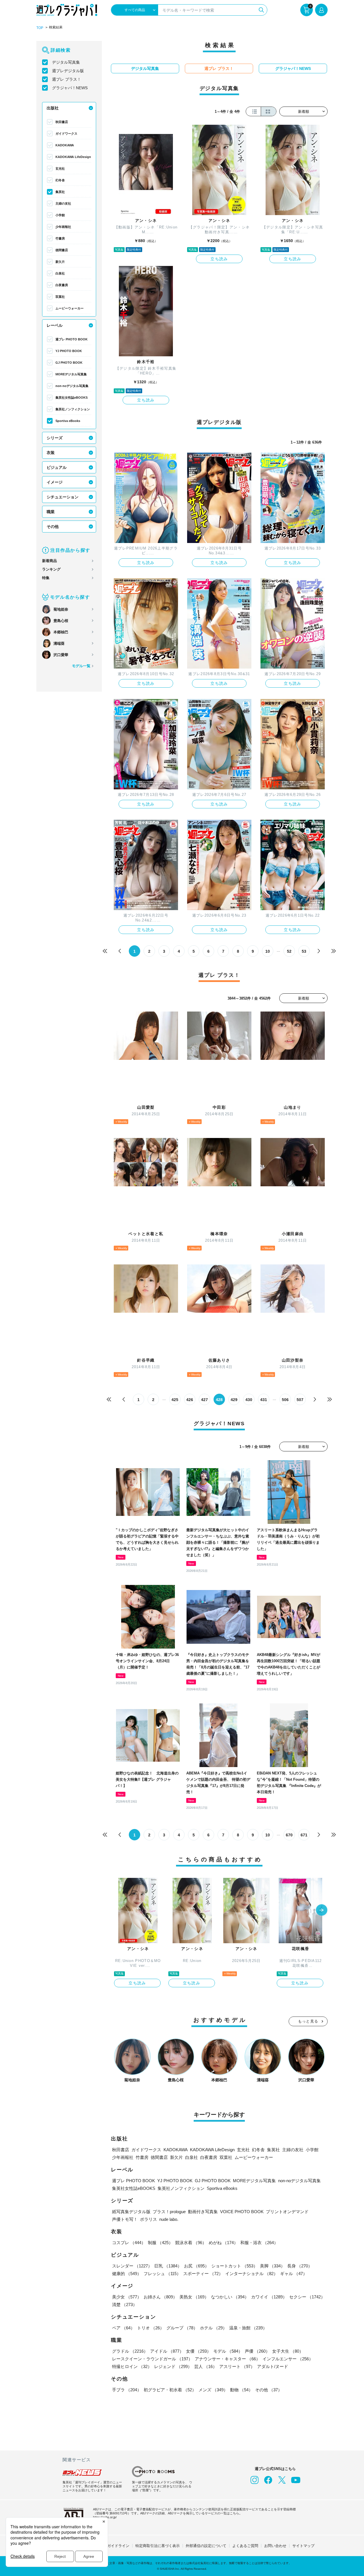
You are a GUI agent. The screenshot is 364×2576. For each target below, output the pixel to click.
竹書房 (60, 238)
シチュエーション (63, 497)
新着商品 (49, 561)
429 (234, 1400)
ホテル (213, 2328)
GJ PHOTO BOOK (69, 363)
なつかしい (230, 2297)
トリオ (151, 2328)
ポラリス (148, 2219)
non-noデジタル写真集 (72, 386)
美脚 (272, 2266)
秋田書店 (62, 122)
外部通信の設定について (206, 2546)
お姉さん (160, 2297)
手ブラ (127, 2390)
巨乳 (168, 2266)
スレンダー (132, 2266)
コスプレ (129, 2243)
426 (190, 1400)
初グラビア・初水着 (170, 2390)
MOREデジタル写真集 (71, 374)
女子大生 (288, 2351)
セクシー (307, 2297)
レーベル (55, 325)
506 (285, 1400)
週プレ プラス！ (67, 79)
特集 (46, 578)
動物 (241, 2390)
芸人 (206, 2366)
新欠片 (60, 262)
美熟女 (194, 2297)
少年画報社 (63, 227)
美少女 (127, 2297)
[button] (322, 1911)
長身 (300, 2266)
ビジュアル (57, 467)
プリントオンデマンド (287, 2212)
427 (204, 1400)
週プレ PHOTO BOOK (72, 339)
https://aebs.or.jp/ (105, 2517)
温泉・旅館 (248, 2328)
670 (289, 1835)
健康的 (127, 2274)
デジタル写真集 (66, 62)
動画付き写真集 (203, 2212)
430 (249, 1400)
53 (304, 951)
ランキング (51, 569)
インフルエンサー (288, 2359)
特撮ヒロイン (132, 2366)
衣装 (51, 453)
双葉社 (60, 297)
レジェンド (173, 2366)
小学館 (60, 215)
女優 (198, 2351)
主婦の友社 (63, 203)
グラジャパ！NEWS (70, 88)
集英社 (60, 192)
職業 (51, 512)
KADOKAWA (65, 145)
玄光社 (60, 168)
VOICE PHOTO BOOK (242, 2212)
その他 (53, 527)
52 (289, 951)
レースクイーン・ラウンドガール (152, 2359)
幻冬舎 (60, 180)
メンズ (213, 2390)
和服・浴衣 (259, 2243)
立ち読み (219, 259)
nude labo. (169, 2219)
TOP (40, 28)
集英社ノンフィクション (73, 409)
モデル (228, 2351)
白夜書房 (62, 285)
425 (175, 1400)
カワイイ (269, 2297)
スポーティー (203, 2274)
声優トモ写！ (125, 2219)
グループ (182, 2328)
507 (300, 1400)
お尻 (197, 2266)
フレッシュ (162, 2274)
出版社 (53, 108)
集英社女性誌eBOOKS (72, 398)
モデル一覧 (81, 666)
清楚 (125, 2305)
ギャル (294, 2274)
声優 (257, 2351)
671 (304, 1835)
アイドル (167, 2351)
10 (268, 951)
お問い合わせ (275, 2546)
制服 (160, 2243)
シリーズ (55, 438)
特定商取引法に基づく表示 (158, 2546)
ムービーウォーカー (70, 308)
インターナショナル (252, 2274)
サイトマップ (303, 2546)
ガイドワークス (66, 134)
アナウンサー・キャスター (227, 2359)
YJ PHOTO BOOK (69, 351)
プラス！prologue (169, 2212)
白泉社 (60, 273)
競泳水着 (191, 2243)
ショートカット (234, 2266)
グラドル (130, 2351)
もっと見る (308, 2021)
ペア (123, 2328)
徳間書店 (62, 250)
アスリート (237, 2366)
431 (264, 1400)
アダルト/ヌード (273, 2366)
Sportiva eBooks (68, 421)
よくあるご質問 (245, 2546)
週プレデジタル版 (68, 71)
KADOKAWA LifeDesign (73, 157)
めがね (223, 2243)
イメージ (55, 482)
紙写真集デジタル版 (131, 2212)
